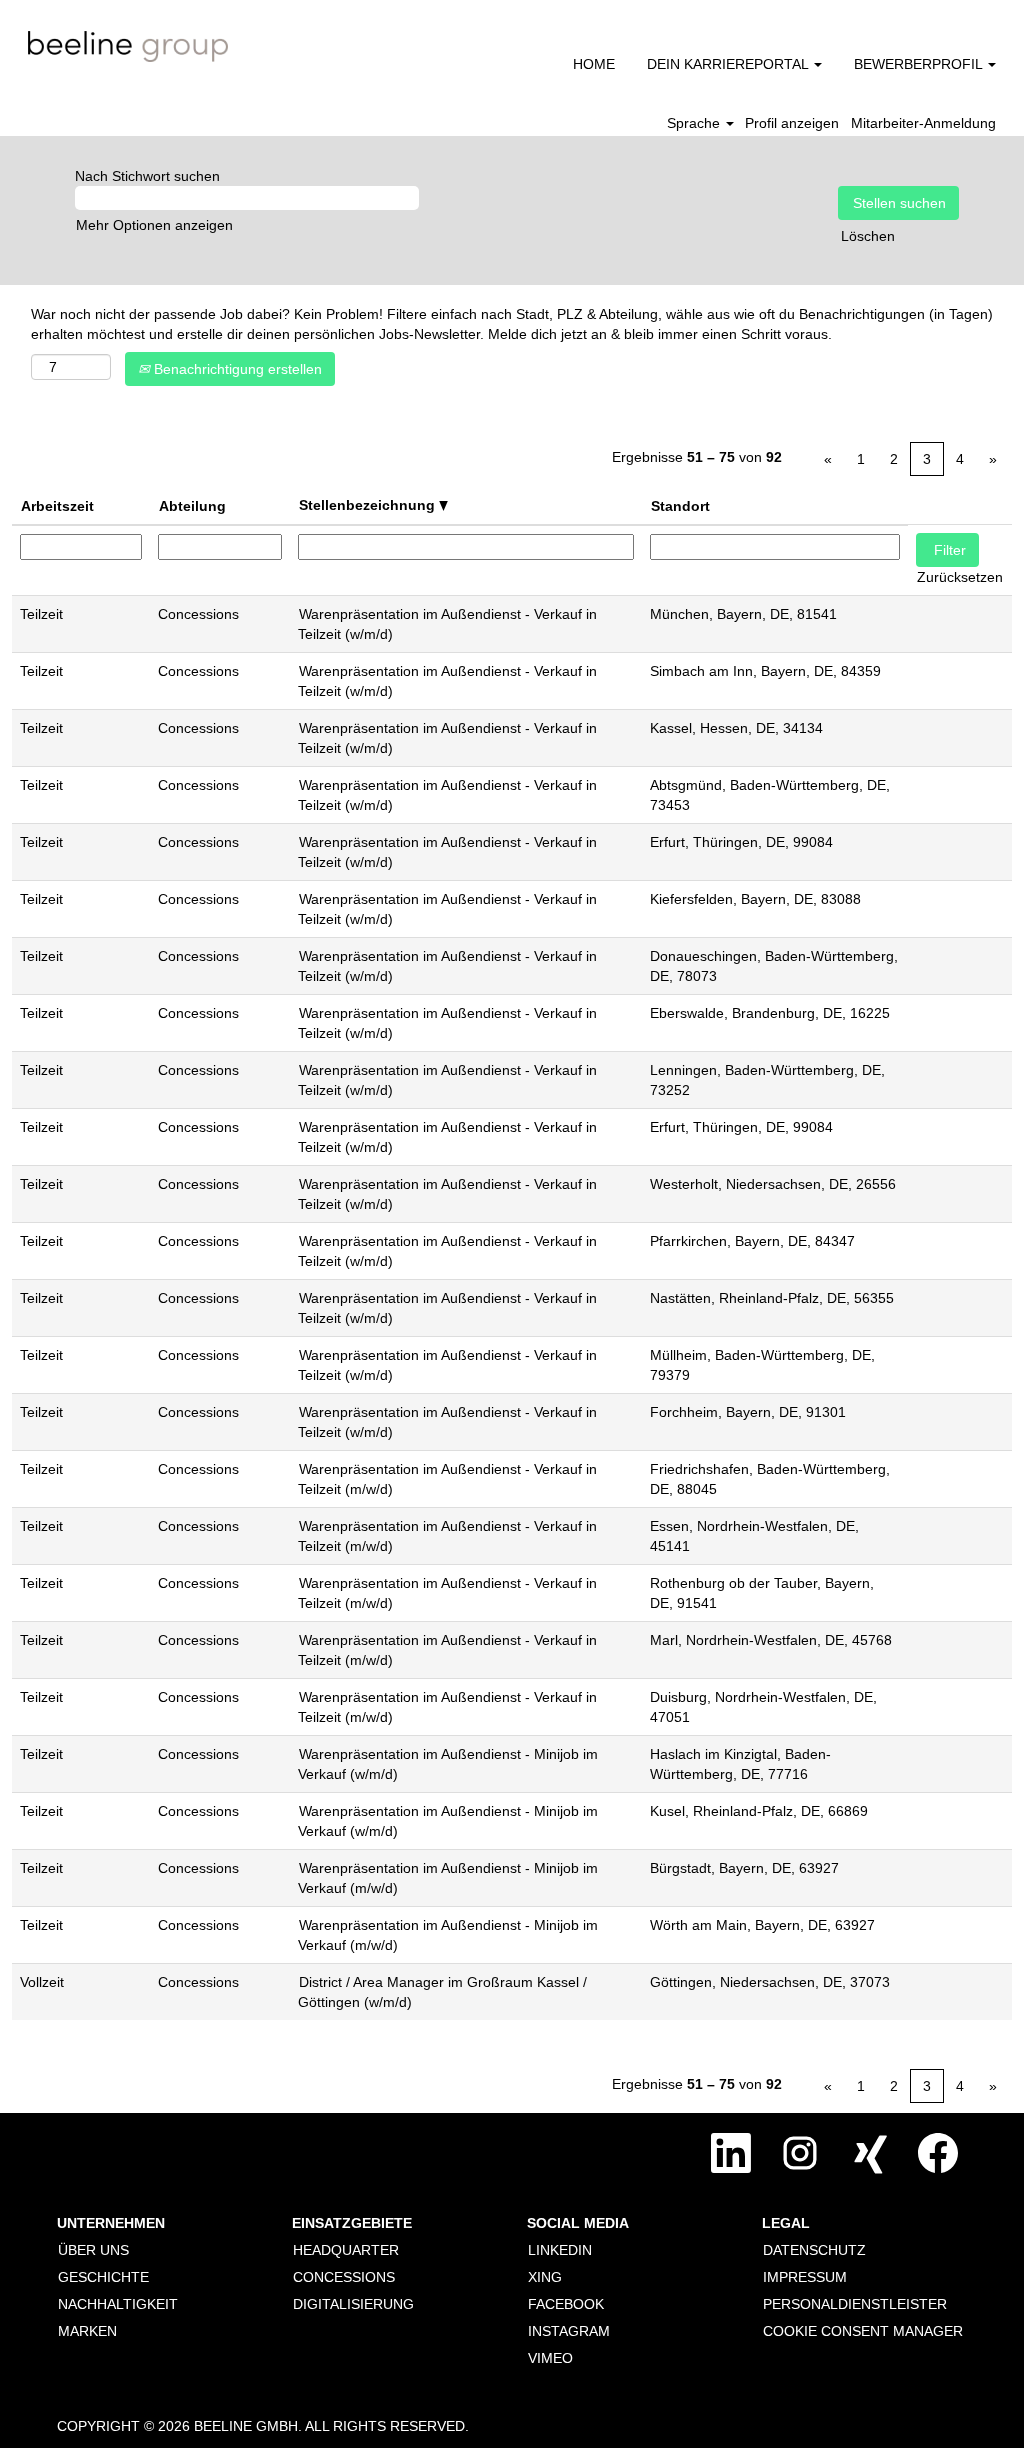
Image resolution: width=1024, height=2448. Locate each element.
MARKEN (87, 2331)
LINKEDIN (560, 2250)
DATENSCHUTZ (814, 2250)
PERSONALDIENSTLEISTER (855, 2304)
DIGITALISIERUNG (353, 2304)
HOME (594, 64)
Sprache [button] (695, 123)
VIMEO (550, 2358)
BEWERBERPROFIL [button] (920, 64)
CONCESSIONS (344, 2277)
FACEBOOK (566, 2304)
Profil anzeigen (792, 123)
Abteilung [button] (192, 506)
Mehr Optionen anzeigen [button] (154, 225)
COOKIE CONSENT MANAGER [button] (863, 2331)
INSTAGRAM (569, 2331)
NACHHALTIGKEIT (118, 2304)
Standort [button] (680, 506)
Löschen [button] (868, 236)
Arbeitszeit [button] (57, 506)
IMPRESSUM (805, 2277)
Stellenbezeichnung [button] (369, 505)
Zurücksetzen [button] (960, 577)
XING (545, 2277)
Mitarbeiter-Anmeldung (923, 123)
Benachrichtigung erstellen (236, 369)
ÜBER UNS (93, 2250)
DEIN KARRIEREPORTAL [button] (729, 64)
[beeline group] (128, 46)
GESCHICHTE (103, 2277)
